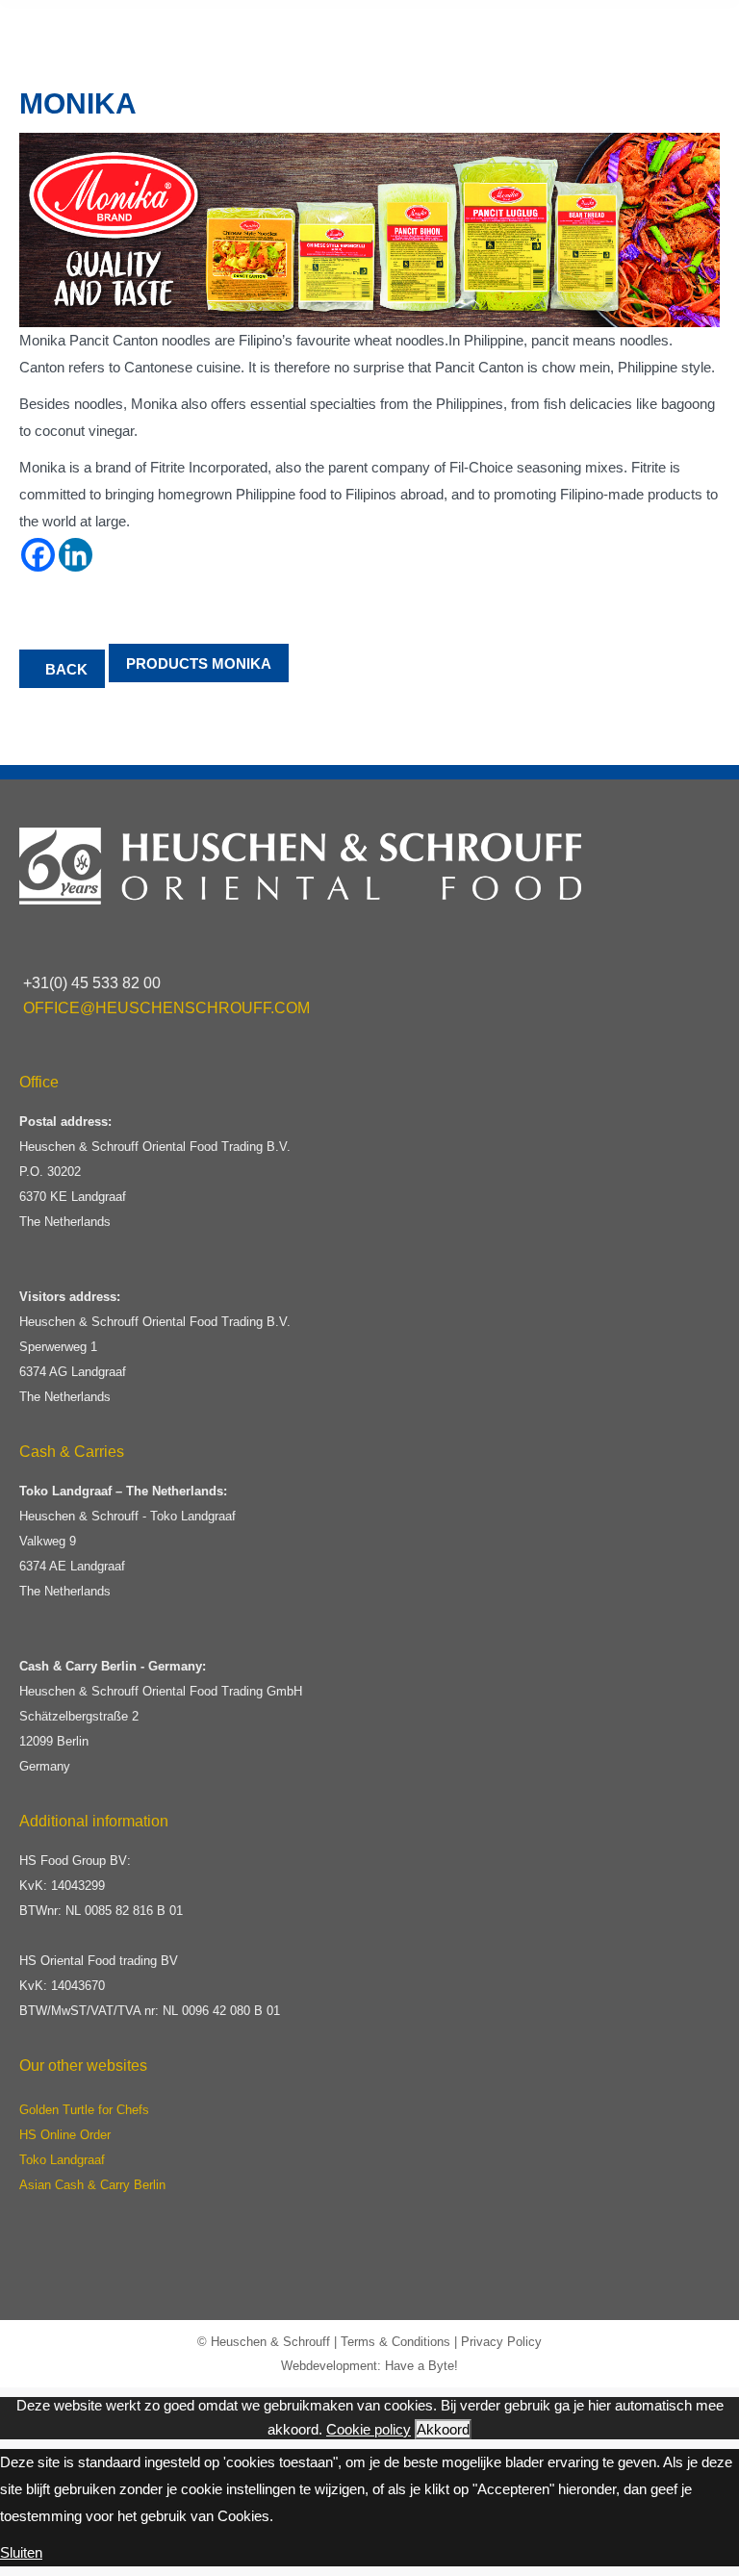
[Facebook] (38, 555)
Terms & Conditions (395, 2342)
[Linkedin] (76, 555)
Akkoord (443, 2429)
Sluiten (21, 2552)
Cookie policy (369, 2429)
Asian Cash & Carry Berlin (92, 2185)
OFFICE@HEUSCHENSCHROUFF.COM (166, 1008)
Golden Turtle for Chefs (84, 2110)
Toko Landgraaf (62, 2160)
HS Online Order (65, 2135)
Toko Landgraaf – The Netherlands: (123, 1491)
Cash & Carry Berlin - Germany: (113, 1666)
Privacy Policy (501, 2342)
